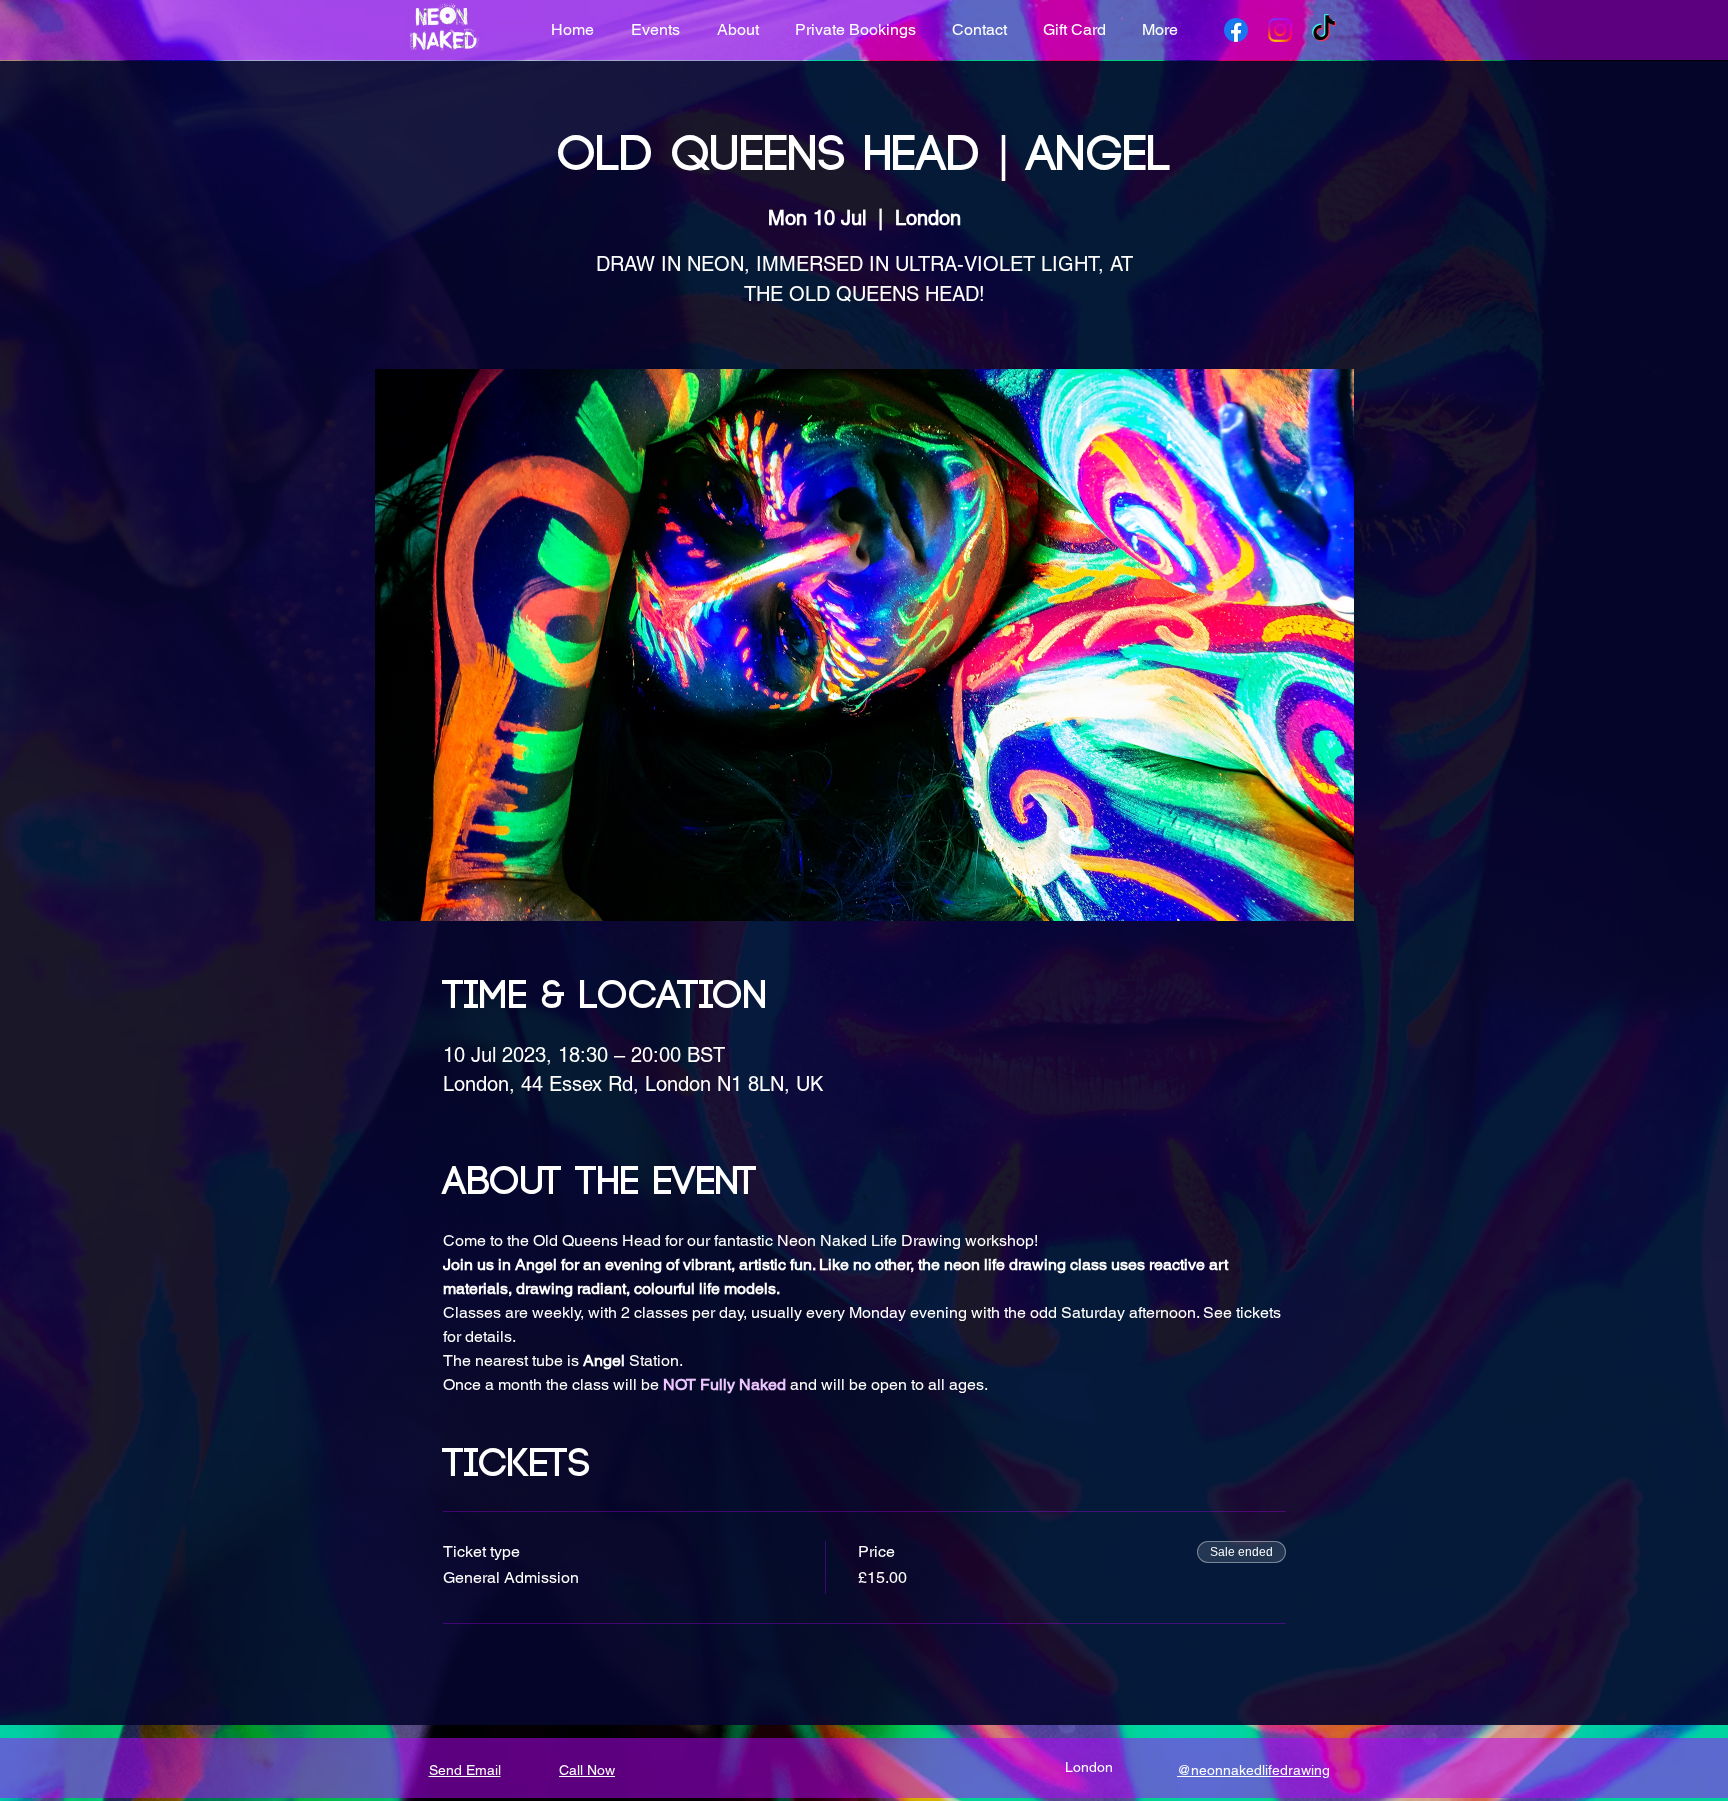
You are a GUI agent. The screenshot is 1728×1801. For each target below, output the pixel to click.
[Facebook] (1236, 30)
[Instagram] (1280, 30)
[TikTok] (1324, 30)
